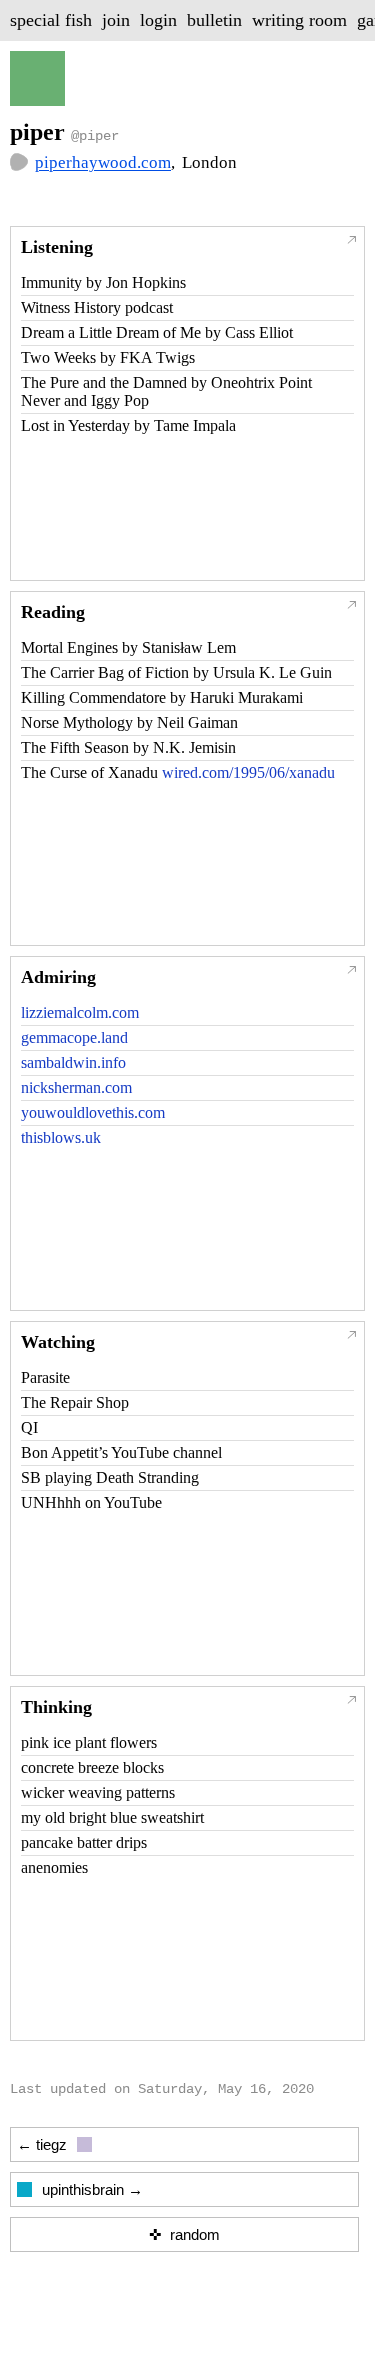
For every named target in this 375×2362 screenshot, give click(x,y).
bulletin (214, 20)
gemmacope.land (74, 1037)
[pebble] (19, 164)
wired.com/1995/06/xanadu (248, 772)
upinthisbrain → (92, 2189)
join (116, 20)
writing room (299, 20)
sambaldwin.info (73, 1062)
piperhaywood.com (103, 162)
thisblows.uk (61, 1137)
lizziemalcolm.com (80, 1012)
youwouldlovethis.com (93, 1112)
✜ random (184, 2234)
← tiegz (42, 2144)
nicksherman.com (76, 1087)
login (158, 20)
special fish (51, 20)
